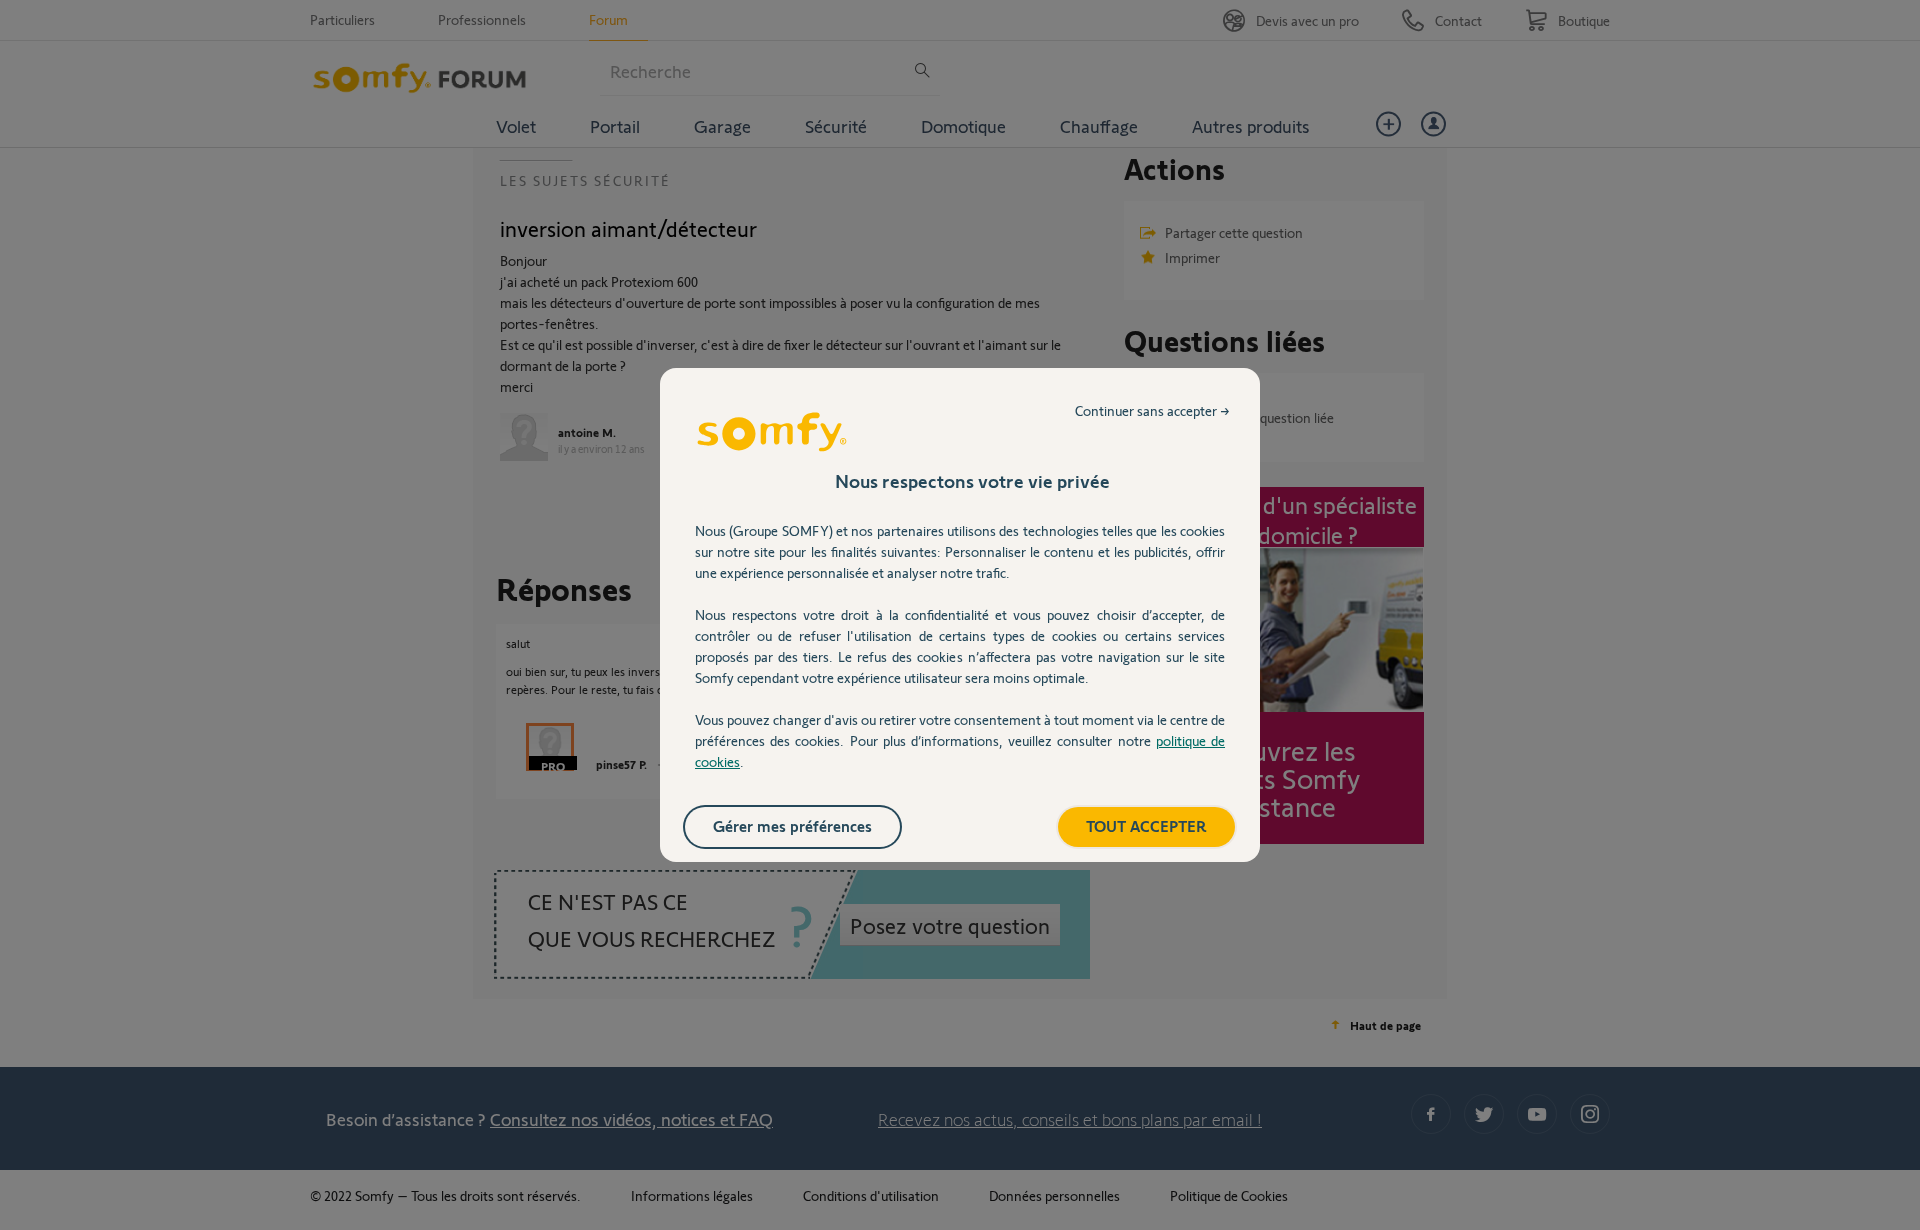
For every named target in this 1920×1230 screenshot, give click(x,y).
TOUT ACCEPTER (1146, 825)
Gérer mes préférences (792, 825)
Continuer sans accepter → (1152, 410)
